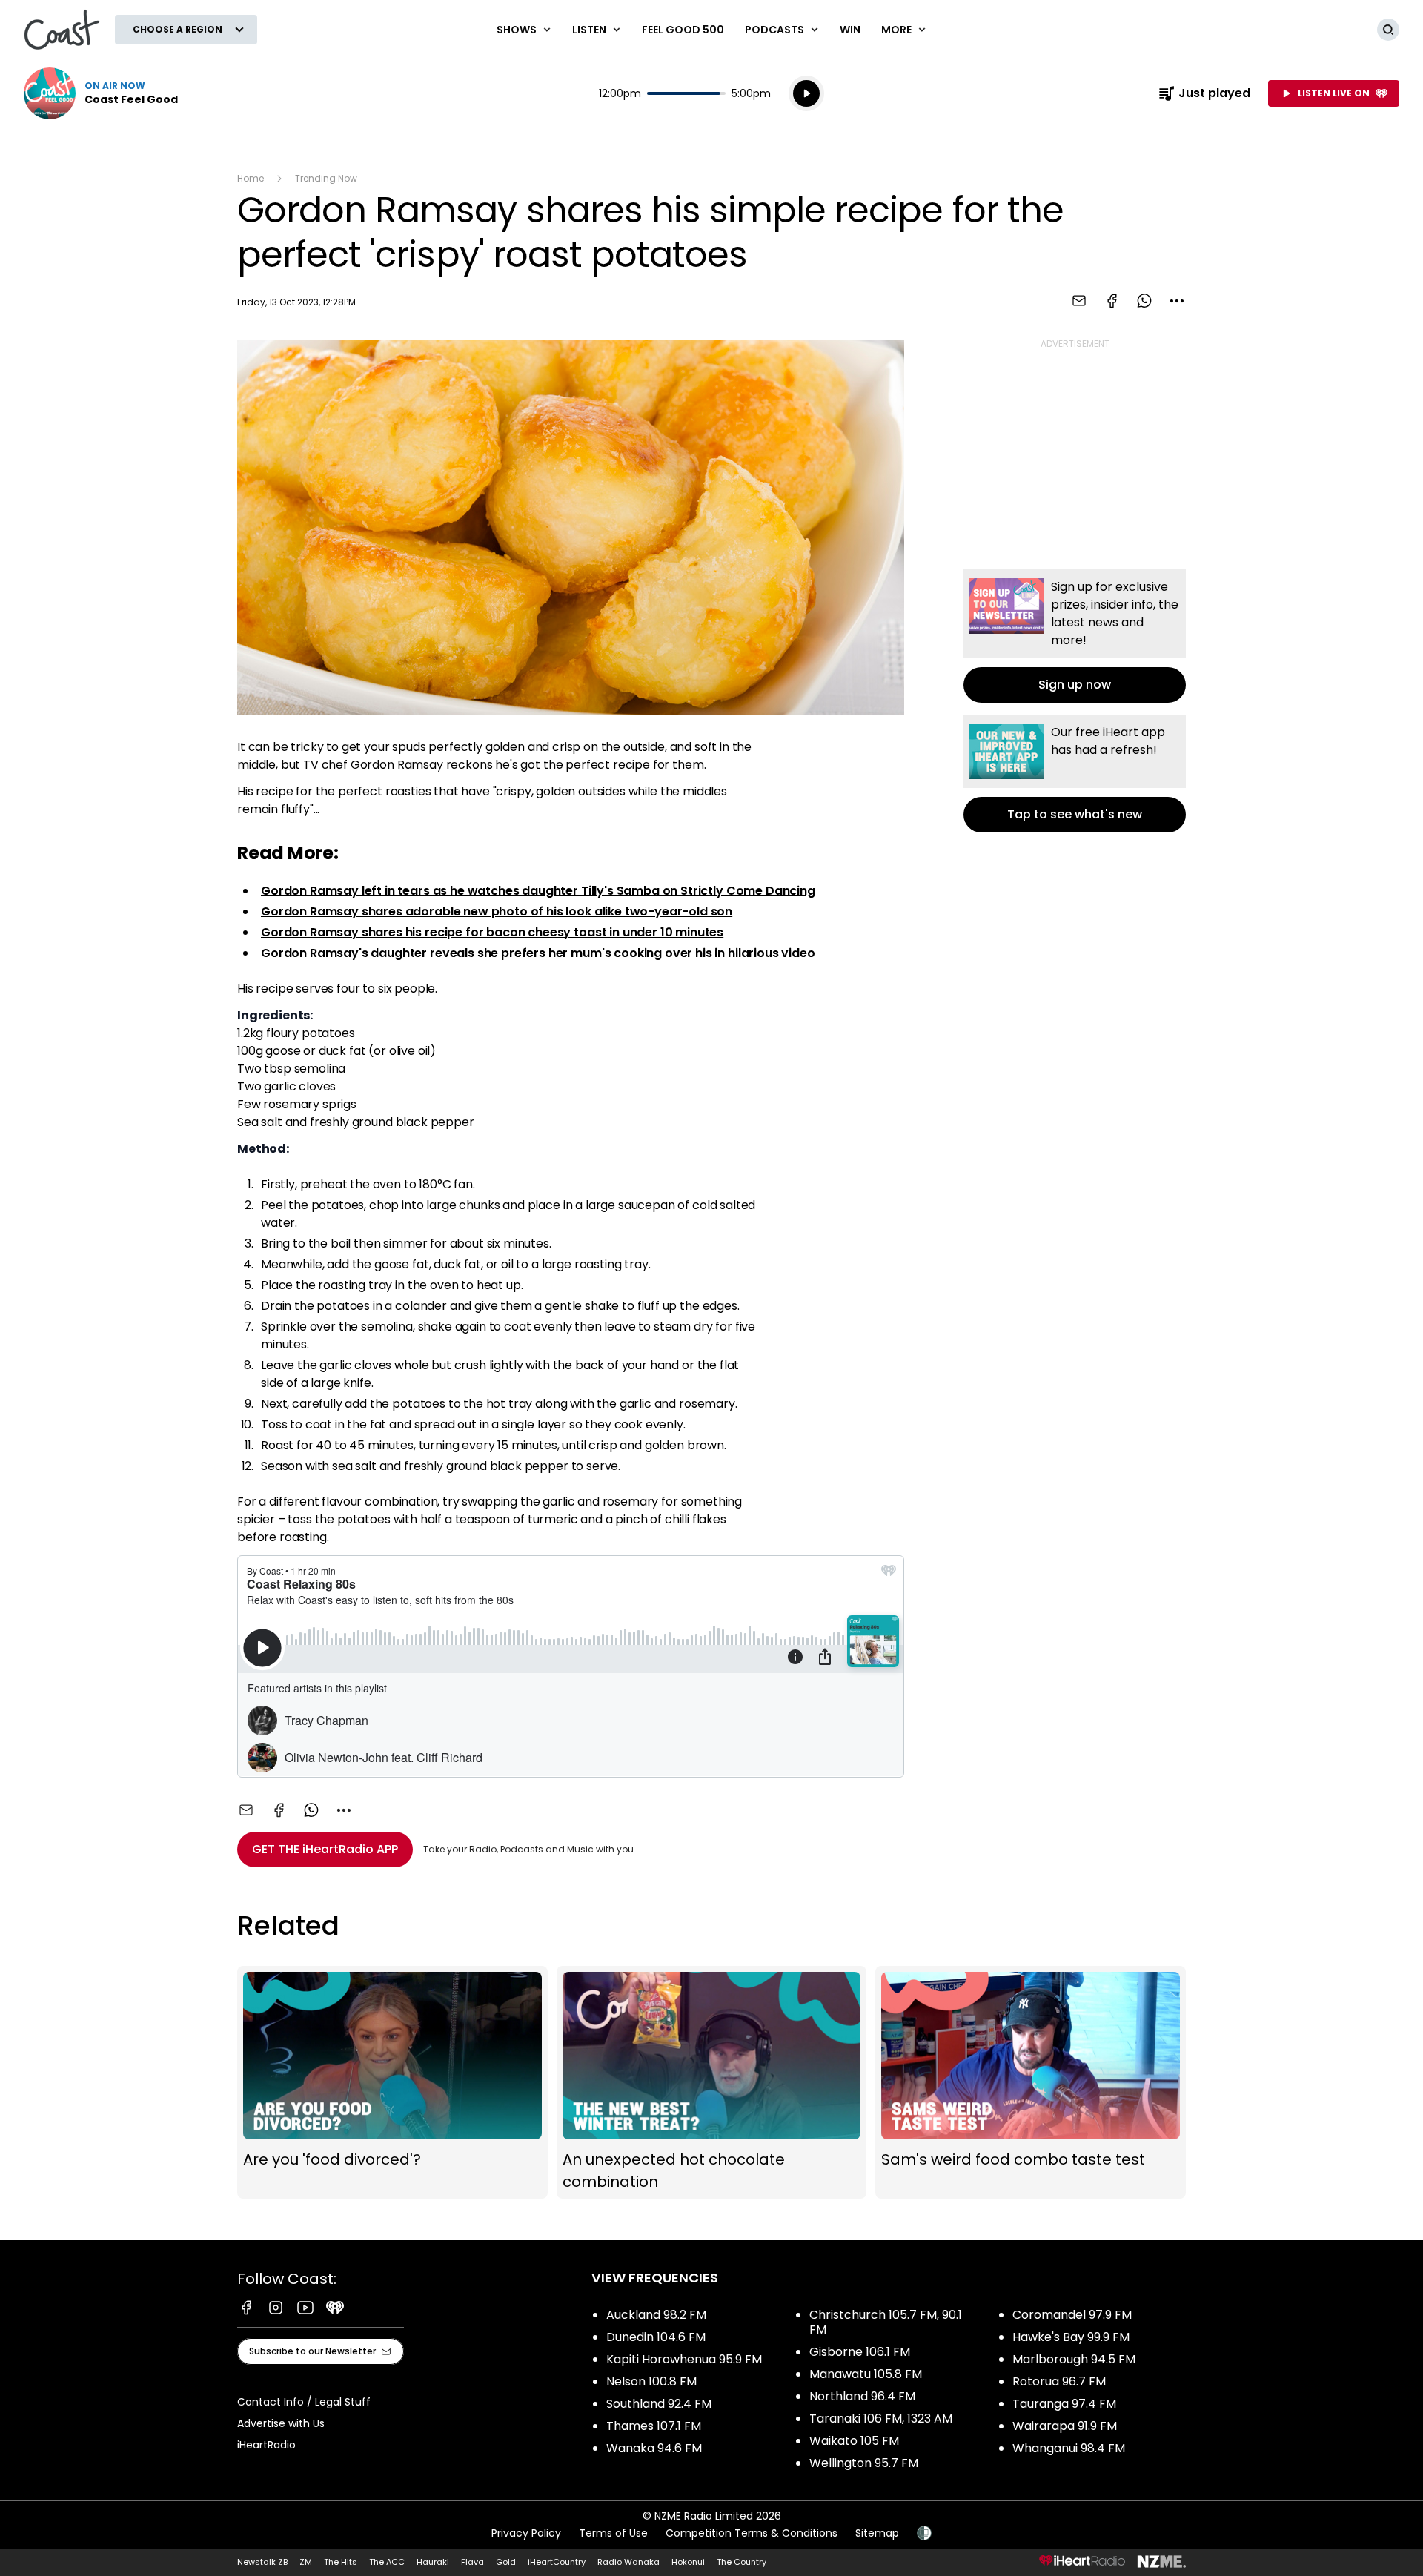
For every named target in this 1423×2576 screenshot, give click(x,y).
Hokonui (688, 2562)
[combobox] (1177, 301)
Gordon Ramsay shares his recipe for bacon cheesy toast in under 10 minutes (492, 932)
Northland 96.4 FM (862, 2396)
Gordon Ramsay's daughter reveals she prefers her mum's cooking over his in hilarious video (538, 953)
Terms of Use (613, 2533)
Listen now (101, 93)
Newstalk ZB (262, 2562)
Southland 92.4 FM (659, 2404)
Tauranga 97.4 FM (1064, 2404)
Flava (472, 2562)
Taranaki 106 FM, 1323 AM (881, 2418)
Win (850, 30)
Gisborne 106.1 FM (860, 2352)
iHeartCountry (557, 2562)
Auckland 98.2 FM (656, 2315)
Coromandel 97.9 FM (1072, 2315)
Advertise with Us (281, 2423)
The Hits (341, 2562)
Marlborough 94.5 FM (1074, 2359)
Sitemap (877, 2533)
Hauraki (433, 2562)
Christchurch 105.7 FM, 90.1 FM (886, 2322)
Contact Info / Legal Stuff (304, 2402)
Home (251, 178)
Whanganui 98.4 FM (1069, 2448)
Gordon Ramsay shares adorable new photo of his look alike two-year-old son (497, 911)
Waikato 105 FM (854, 2441)
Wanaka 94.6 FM (654, 2448)
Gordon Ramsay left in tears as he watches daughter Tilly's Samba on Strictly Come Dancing (538, 891)
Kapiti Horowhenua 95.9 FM (684, 2359)
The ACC (387, 2562)
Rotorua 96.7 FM (1059, 2381)
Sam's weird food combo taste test (1031, 2083)
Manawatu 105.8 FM (866, 2374)
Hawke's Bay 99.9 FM (1071, 2337)
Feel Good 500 (683, 30)
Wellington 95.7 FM (864, 2463)
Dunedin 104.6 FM (656, 2337)
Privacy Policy (526, 2533)
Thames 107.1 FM (654, 2426)
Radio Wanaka (628, 2562)
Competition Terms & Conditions (752, 2533)
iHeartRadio (266, 2445)
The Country (742, 2562)
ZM (306, 2562)
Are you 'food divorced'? (392, 2083)
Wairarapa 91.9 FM (1065, 2426)
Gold (506, 2562)
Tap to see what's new (1075, 774)
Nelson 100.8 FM (651, 2381)
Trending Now (326, 178)
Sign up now (1075, 636)
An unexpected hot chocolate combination (712, 2083)
